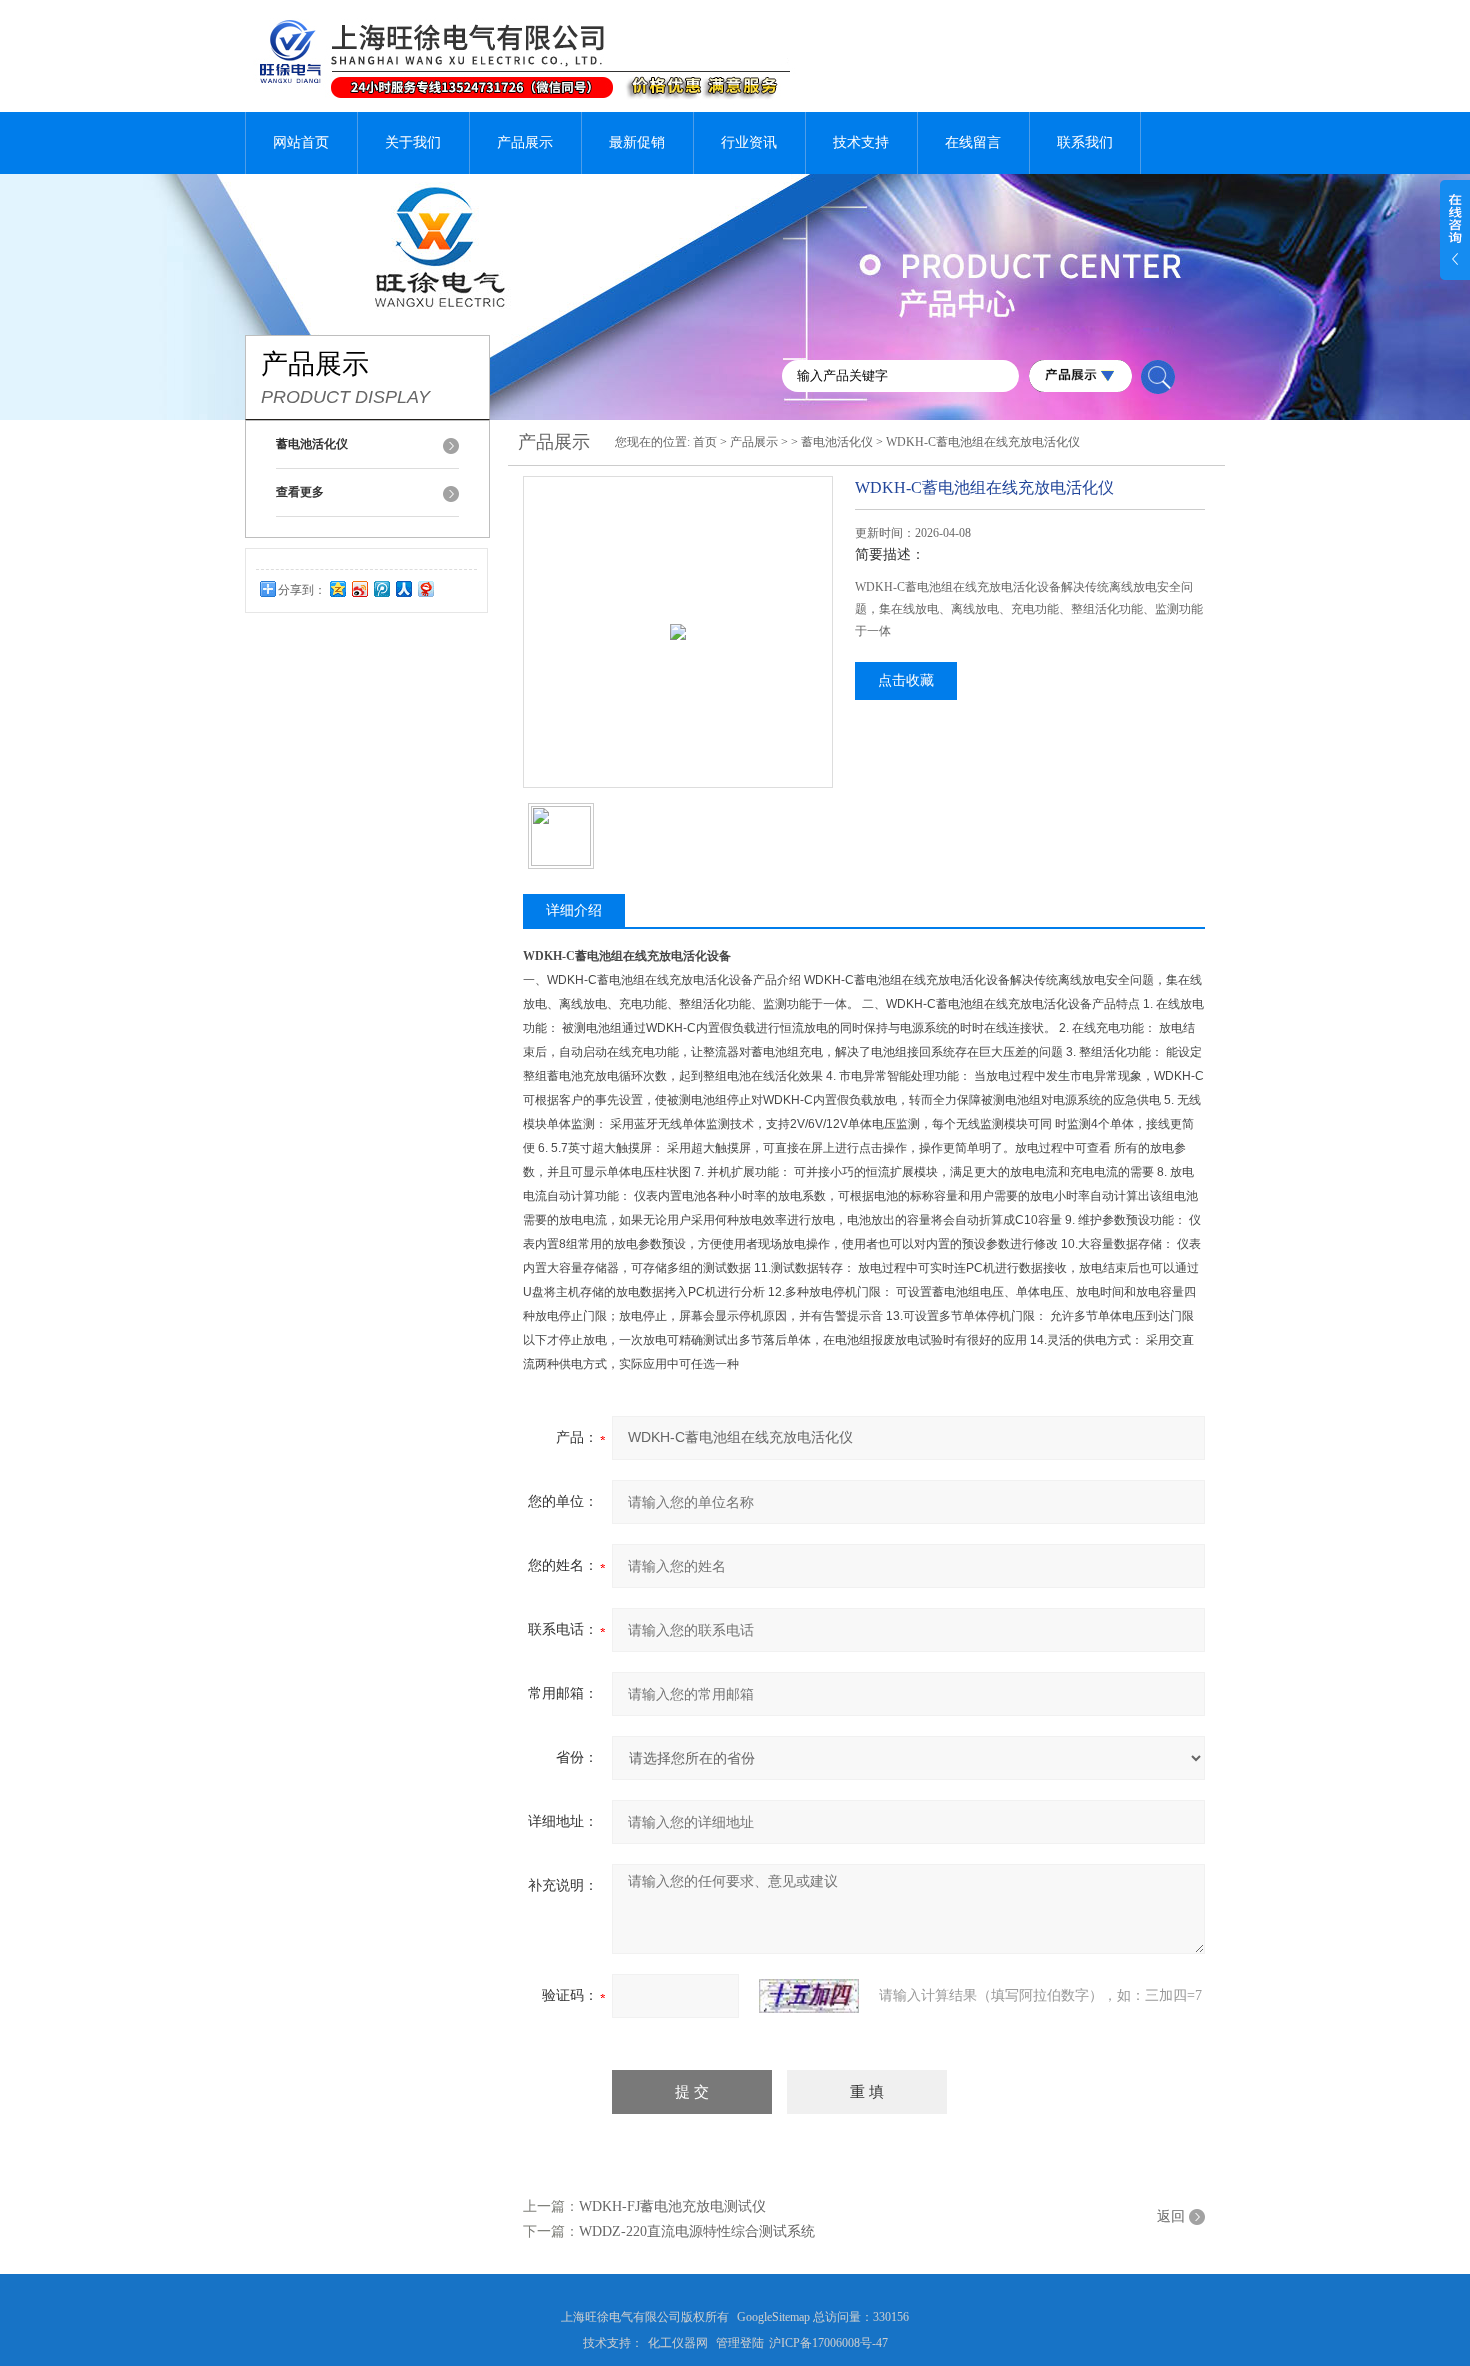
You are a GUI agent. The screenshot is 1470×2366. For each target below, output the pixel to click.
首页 (705, 442)
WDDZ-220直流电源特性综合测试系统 (697, 2231)
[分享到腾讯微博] (381, 588)
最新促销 (637, 142)
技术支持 (861, 142)
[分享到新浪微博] (359, 588)
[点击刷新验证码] (809, 1996)
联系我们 (1085, 142)
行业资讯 (749, 142)
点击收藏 (906, 680)
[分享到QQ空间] (337, 588)
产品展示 (525, 142)
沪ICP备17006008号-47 (828, 2343)
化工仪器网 (678, 2343)
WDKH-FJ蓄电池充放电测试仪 (672, 2206)
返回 (1171, 2216)
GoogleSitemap (773, 2317)
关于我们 (413, 142)
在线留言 (973, 142)
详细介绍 (574, 910)
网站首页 (301, 142)
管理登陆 (740, 2343)
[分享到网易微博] (425, 588)
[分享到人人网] (403, 588)
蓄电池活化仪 (837, 442)
